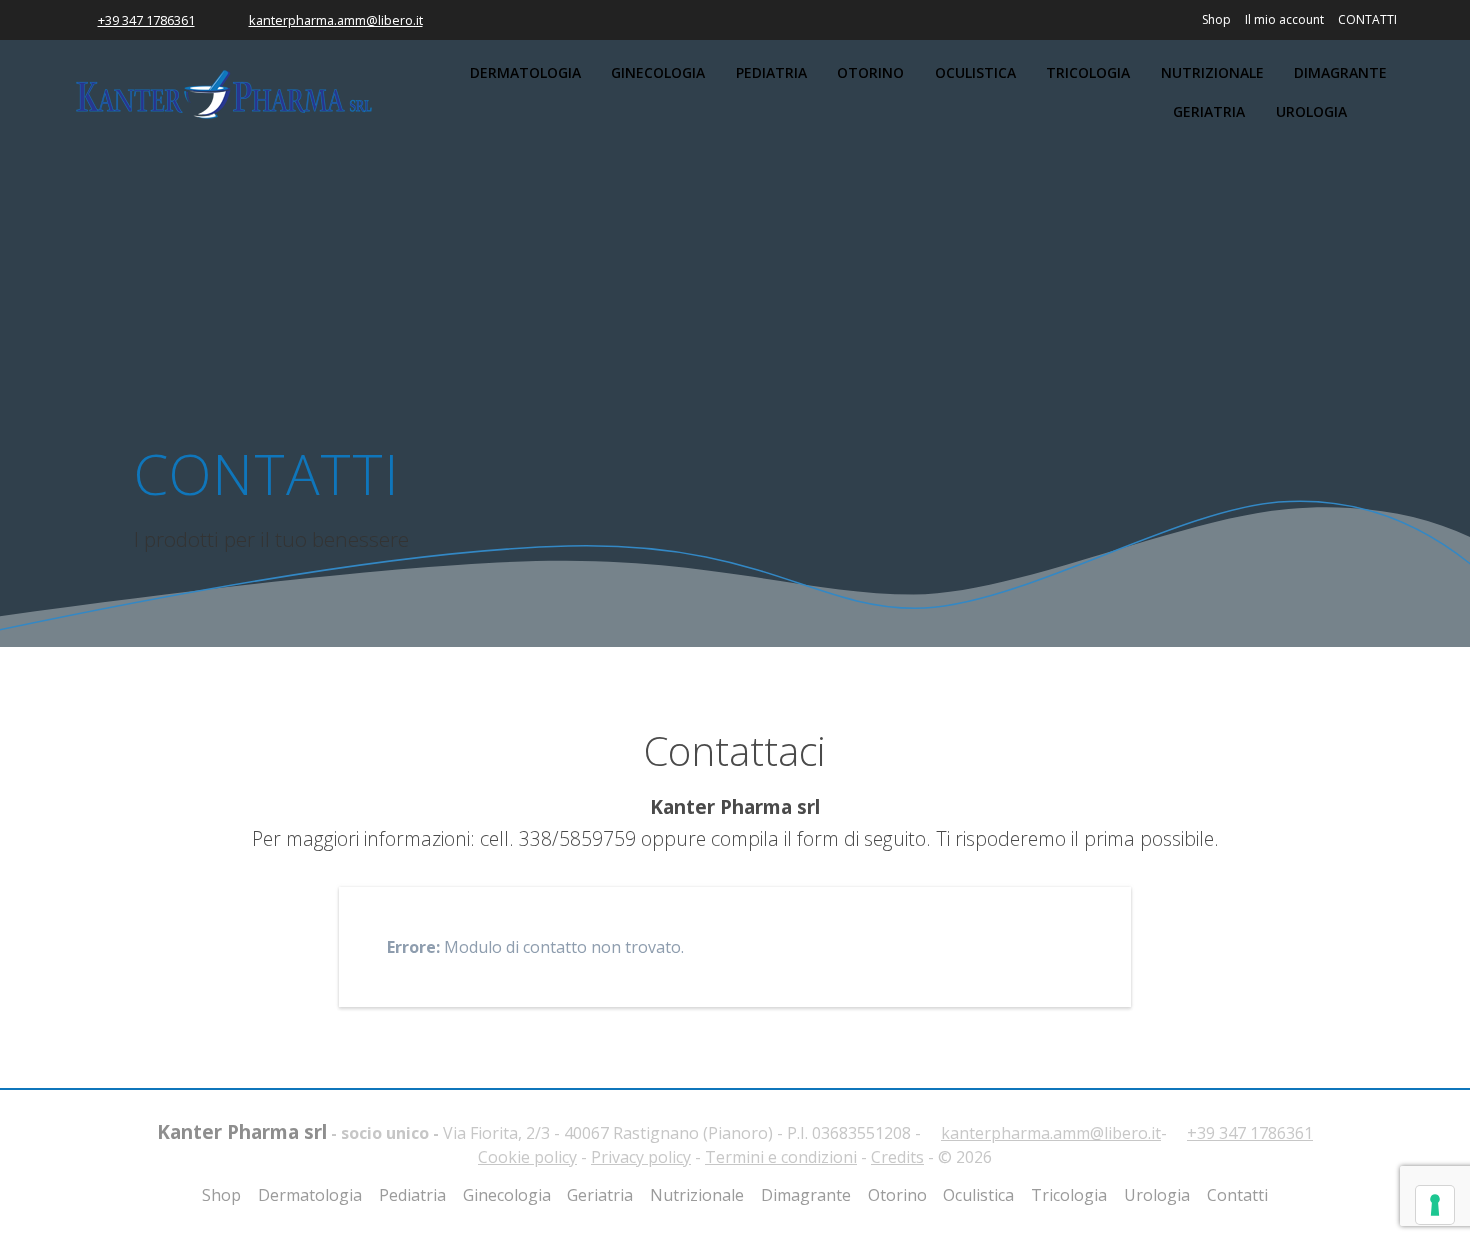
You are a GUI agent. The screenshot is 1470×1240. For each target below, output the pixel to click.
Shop (1216, 19)
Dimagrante (1340, 72)
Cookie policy (527, 1157)
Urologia (1311, 111)
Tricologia (1088, 72)
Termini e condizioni (781, 1157)
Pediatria (771, 72)
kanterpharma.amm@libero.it (336, 20)
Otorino (870, 72)
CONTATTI (1367, 19)
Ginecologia (658, 72)
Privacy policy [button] (641, 1157)
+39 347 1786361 (146, 20)
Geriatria (1209, 111)
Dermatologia (525, 72)
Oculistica (975, 72)
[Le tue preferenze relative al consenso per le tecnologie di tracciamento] (1435, 1205)
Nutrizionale (1212, 72)
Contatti (1237, 1195)
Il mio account (1284, 19)
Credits (897, 1157)
